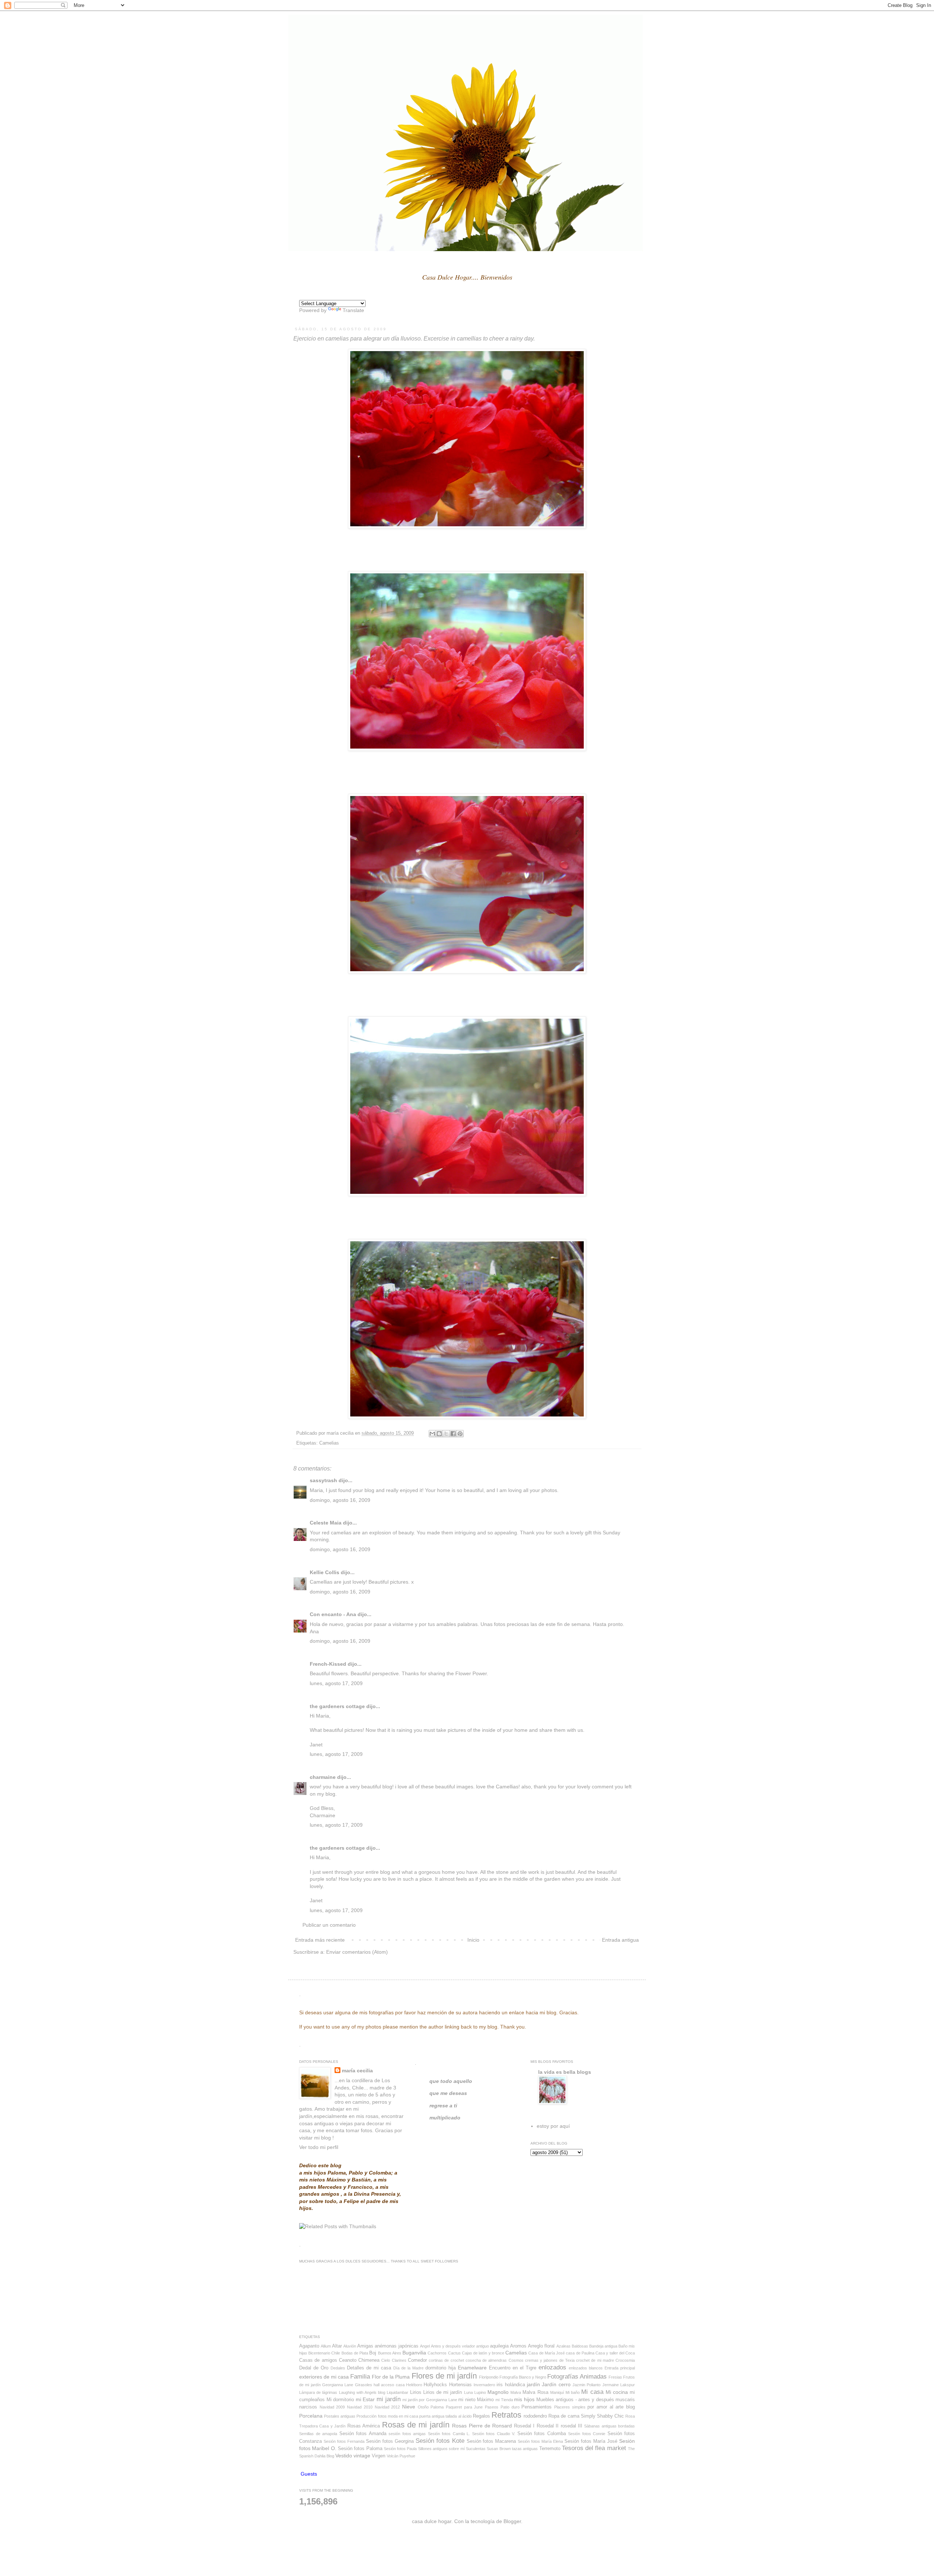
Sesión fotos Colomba (542, 2434)
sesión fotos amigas (407, 2434)
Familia (360, 2377)
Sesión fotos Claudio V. (494, 2434)
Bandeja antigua (603, 2346)
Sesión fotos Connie (587, 2434)
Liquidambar (397, 2392)
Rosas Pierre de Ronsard (482, 2426)
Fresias (615, 2377)
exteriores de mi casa (324, 2377)
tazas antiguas (525, 2449)
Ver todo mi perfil (319, 2147)
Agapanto (309, 2346)
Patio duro (510, 2407)
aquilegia (499, 2346)
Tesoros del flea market (594, 2448)
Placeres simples (570, 2407)
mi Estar (365, 2399)
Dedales (338, 2368)
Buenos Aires (390, 2353)
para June (474, 2407)
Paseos (492, 2407)
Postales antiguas (340, 2416)
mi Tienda (504, 2400)
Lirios (416, 2392)
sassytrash (323, 1480)
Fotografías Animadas (577, 2377)
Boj (373, 2353)
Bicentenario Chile (324, 2353)
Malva (516, 2392)
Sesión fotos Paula (400, 2449)
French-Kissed (328, 1664)
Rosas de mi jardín (416, 2425)
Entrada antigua (620, 1940)
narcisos (308, 2407)
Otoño (423, 2407)
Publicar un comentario (329, 1925)
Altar (337, 2346)
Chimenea (369, 2360)
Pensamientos (537, 2407)
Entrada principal (620, 2368)
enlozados (552, 2367)
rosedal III (572, 2426)
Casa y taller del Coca (615, 2353)
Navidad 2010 (360, 2407)
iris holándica (511, 2385)
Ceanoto (348, 2360)
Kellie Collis (325, 1572)
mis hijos (524, 2399)
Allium (326, 2346)
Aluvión (350, 2346)
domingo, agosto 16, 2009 (340, 1500)
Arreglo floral (541, 2346)
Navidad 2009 (332, 2407)
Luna (468, 2392)
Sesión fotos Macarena (491, 2441)
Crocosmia (625, 2360)
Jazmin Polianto (586, 2385)
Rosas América (364, 2426)
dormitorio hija (441, 2368)
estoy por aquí (553, 2126)
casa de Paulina (580, 2353)
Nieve (409, 2407)
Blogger (512, 2521)
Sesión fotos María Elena (540, 2441)
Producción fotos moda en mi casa (387, 2416)
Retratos (506, 2415)
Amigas (365, 2346)
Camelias (329, 1443)
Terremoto (550, 2449)
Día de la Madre (408, 2368)
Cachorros (437, 2353)
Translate (353, 310)
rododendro (535, 2416)
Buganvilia (414, 2353)
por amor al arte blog (611, 2407)
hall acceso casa (389, 2385)
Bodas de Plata (355, 2353)
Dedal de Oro (314, 2368)
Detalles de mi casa (369, 2368)
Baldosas (580, 2346)
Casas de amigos (318, 2360)
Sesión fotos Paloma (360, 2449)
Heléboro (414, 2385)
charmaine (323, 1777)
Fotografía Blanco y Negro (523, 2377)
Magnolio (498, 2392)
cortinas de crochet (446, 2360)
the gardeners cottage (337, 1706)
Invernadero (484, 2385)
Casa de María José (547, 2353)
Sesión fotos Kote (440, 2441)
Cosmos (516, 2360)
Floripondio (489, 2377)
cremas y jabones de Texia (550, 2360)
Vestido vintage (353, 2456)
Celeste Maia (326, 1523)
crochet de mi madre (595, 2360)
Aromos (518, 2346)
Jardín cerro (556, 2384)
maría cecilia (357, 2071)
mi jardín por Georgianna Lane (430, 2400)
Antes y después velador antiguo (460, 2346)
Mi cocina (617, 2392)
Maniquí (557, 2392)
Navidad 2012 (387, 2407)
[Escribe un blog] (439, 1434)
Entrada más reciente (320, 1940)
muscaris (625, 2400)
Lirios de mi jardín (443, 2392)
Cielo (386, 2360)
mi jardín (389, 2399)
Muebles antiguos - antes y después (575, 2400)
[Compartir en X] (446, 1434)
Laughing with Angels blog (362, 2392)
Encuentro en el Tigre (513, 2368)
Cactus (454, 2353)
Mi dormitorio (340, 2400)
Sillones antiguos (433, 2449)
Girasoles (364, 2385)
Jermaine (611, 2385)
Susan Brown (499, 2449)
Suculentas (476, 2449)
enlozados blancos (586, 2368)
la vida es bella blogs (565, 2072)
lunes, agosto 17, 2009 (336, 1683)
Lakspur (628, 2385)
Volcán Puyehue (401, 2456)
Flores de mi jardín (444, 2376)
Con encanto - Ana (333, 1614)
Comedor (417, 2360)
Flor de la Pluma (391, 2377)
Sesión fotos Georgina (390, 2441)
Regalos (481, 2416)
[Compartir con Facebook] (453, 1434)
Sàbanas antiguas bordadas (609, 2426)
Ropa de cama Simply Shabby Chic (586, 2416)
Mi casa (592, 2392)
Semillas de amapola (318, 2434)
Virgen (379, 2456)
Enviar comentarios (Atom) (357, 1952)
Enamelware (472, 2368)
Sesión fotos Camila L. (449, 2434)
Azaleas (564, 2346)
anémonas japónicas (396, 2346)
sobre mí (457, 2449)
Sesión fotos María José (591, 2441)
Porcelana (311, 2416)
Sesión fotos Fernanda (344, 2441)
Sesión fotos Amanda (363, 2434)
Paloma (437, 2407)
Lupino (480, 2392)
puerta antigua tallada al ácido (445, 2416)
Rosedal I (524, 2426)
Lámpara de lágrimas (318, 2392)
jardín (533, 2384)
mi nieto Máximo (476, 2400)
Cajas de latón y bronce (483, 2353)
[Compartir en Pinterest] (460, 1434)
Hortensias (460, 2385)
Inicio (473, 1940)
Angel (425, 2346)
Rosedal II (548, 2426)
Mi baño (573, 2392)
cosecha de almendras (486, 2360)
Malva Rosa (535, 2392)
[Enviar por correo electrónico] (432, 1434)
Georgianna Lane (338, 2385)
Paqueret (454, 2407)
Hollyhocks (435, 2385)
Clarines (399, 2360)
